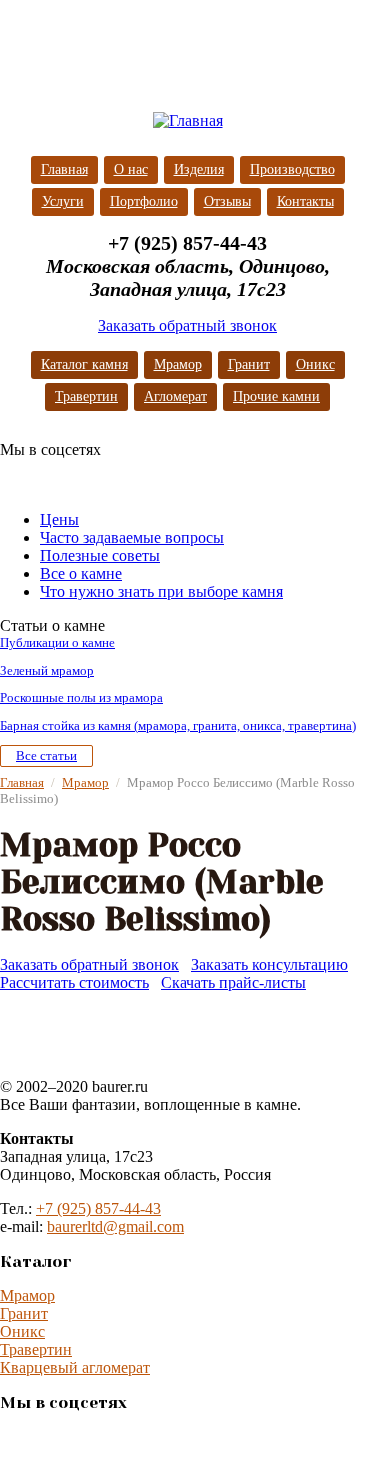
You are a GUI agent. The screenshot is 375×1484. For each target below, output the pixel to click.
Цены (59, 519)
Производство (292, 169)
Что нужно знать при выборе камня (161, 591)
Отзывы (227, 201)
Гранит (249, 364)
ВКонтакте (16, 479)
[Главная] (188, 121)
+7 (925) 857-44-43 (98, 1208)
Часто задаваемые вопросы (132, 537)
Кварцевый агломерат (75, 1367)
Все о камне (81, 573)
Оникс (315, 364)
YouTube (136, 479)
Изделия (199, 169)
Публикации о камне (57, 642)
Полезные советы (100, 555)
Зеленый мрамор (47, 670)
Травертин (86, 396)
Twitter (176, 479)
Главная (64, 169)
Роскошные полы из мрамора (81, 697)
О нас (131, 169)
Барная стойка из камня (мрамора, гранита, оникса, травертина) (178, 725)
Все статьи (46, 755)
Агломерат (175, 396)
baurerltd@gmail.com (115, 1226)
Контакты (305, 201)
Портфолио (144, 201)
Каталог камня (84, 364)
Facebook (56, 479)
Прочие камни (276, 396)
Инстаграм (96, 479)
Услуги (63, 201)
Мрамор (178, 364)
